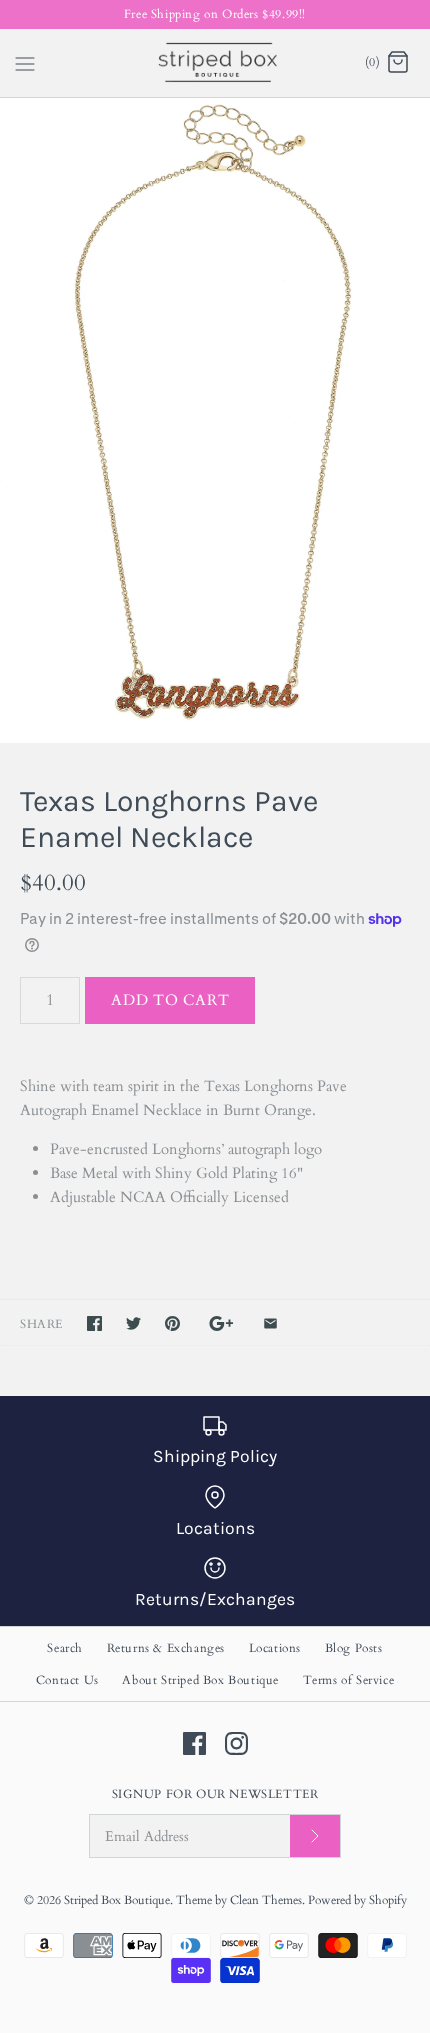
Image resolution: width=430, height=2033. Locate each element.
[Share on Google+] (221, 1323)
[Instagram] (236, 1743)
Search (65, 1648)
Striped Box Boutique (117, 1900)
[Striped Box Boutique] (215, 63)
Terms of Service (349, 1680)
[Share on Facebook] (94, 1323)
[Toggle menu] (25, 62)
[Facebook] (194, 1743)
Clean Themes (266, 1900)
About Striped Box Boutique (200, 1680)
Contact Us (67, 1680)
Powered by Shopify (357, 1900)
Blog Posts (354, 1648)
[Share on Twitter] (133, 1323)
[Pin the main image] (172, 1323)
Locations (275, 1648)
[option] (215, 420)
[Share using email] (270, 1323)
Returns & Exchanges (166, 1648)
